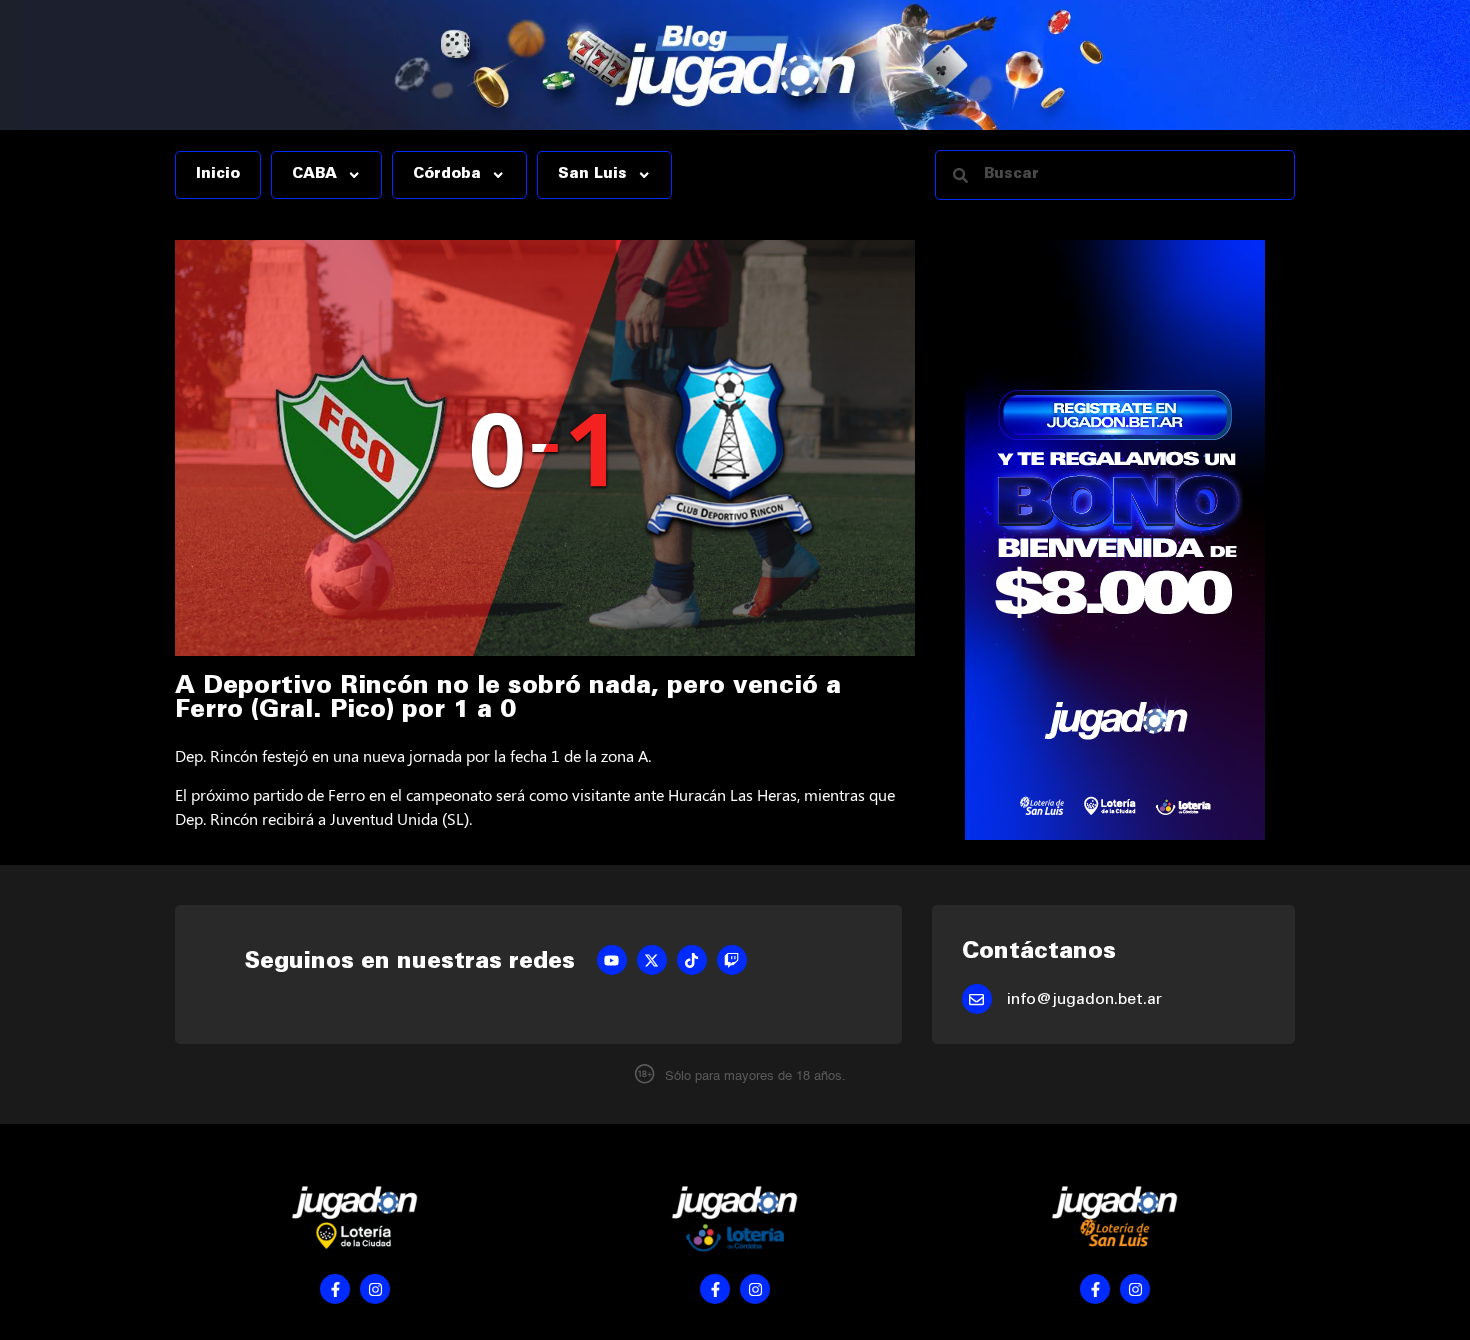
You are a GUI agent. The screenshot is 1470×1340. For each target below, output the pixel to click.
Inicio (218, 175)
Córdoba (447, 175)
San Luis (592, 175)
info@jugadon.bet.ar (1084, 1000)
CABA (314, 175)
